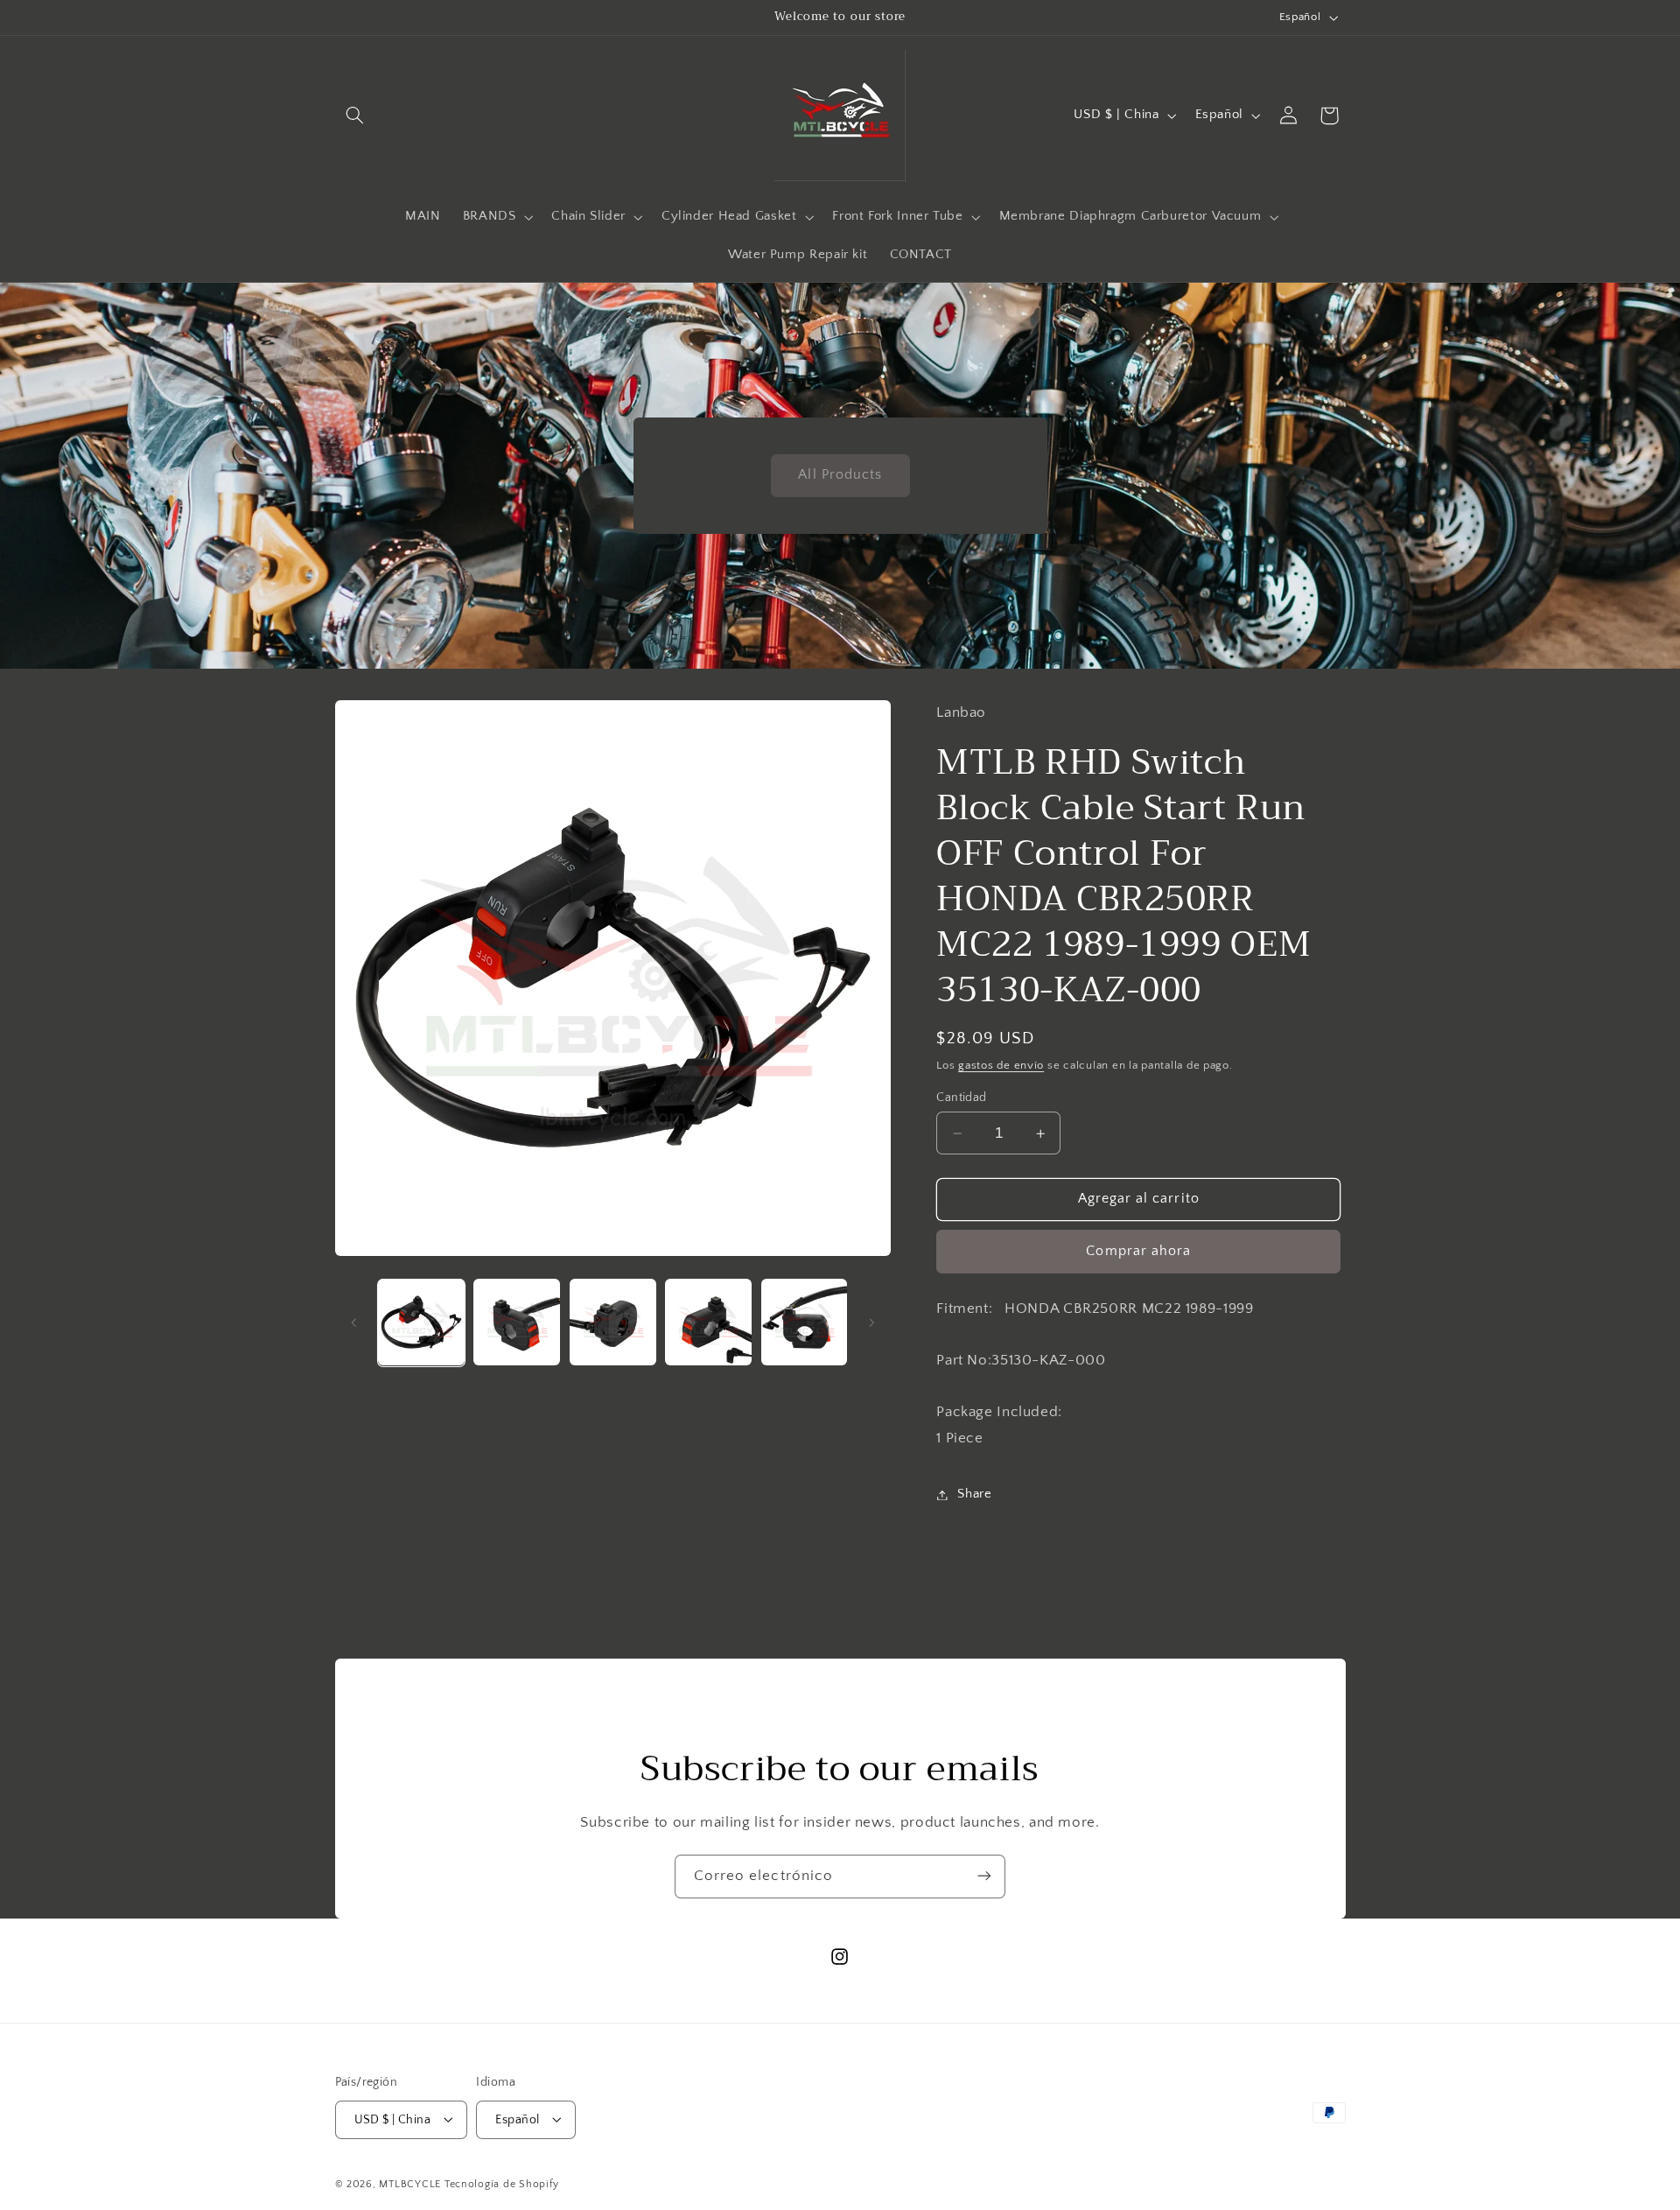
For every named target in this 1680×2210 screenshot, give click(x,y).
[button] (355, 116)
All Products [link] (840, 475)
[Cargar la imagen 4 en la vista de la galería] (708, 1322)
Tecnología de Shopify (502, 2183)
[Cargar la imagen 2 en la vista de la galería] (517, 1322)
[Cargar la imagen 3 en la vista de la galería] (613, 1322)
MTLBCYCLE (410, 2183)
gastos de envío (1001, 1065)
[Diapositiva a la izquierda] (354, 1322)
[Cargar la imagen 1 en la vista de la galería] (421, 1322)
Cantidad (961, 1098)
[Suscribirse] (984, 1876)
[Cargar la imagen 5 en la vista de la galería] (805, 1322)
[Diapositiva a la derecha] (871, 1322)
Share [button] (974, 1494)
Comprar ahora (1138, 1251)
